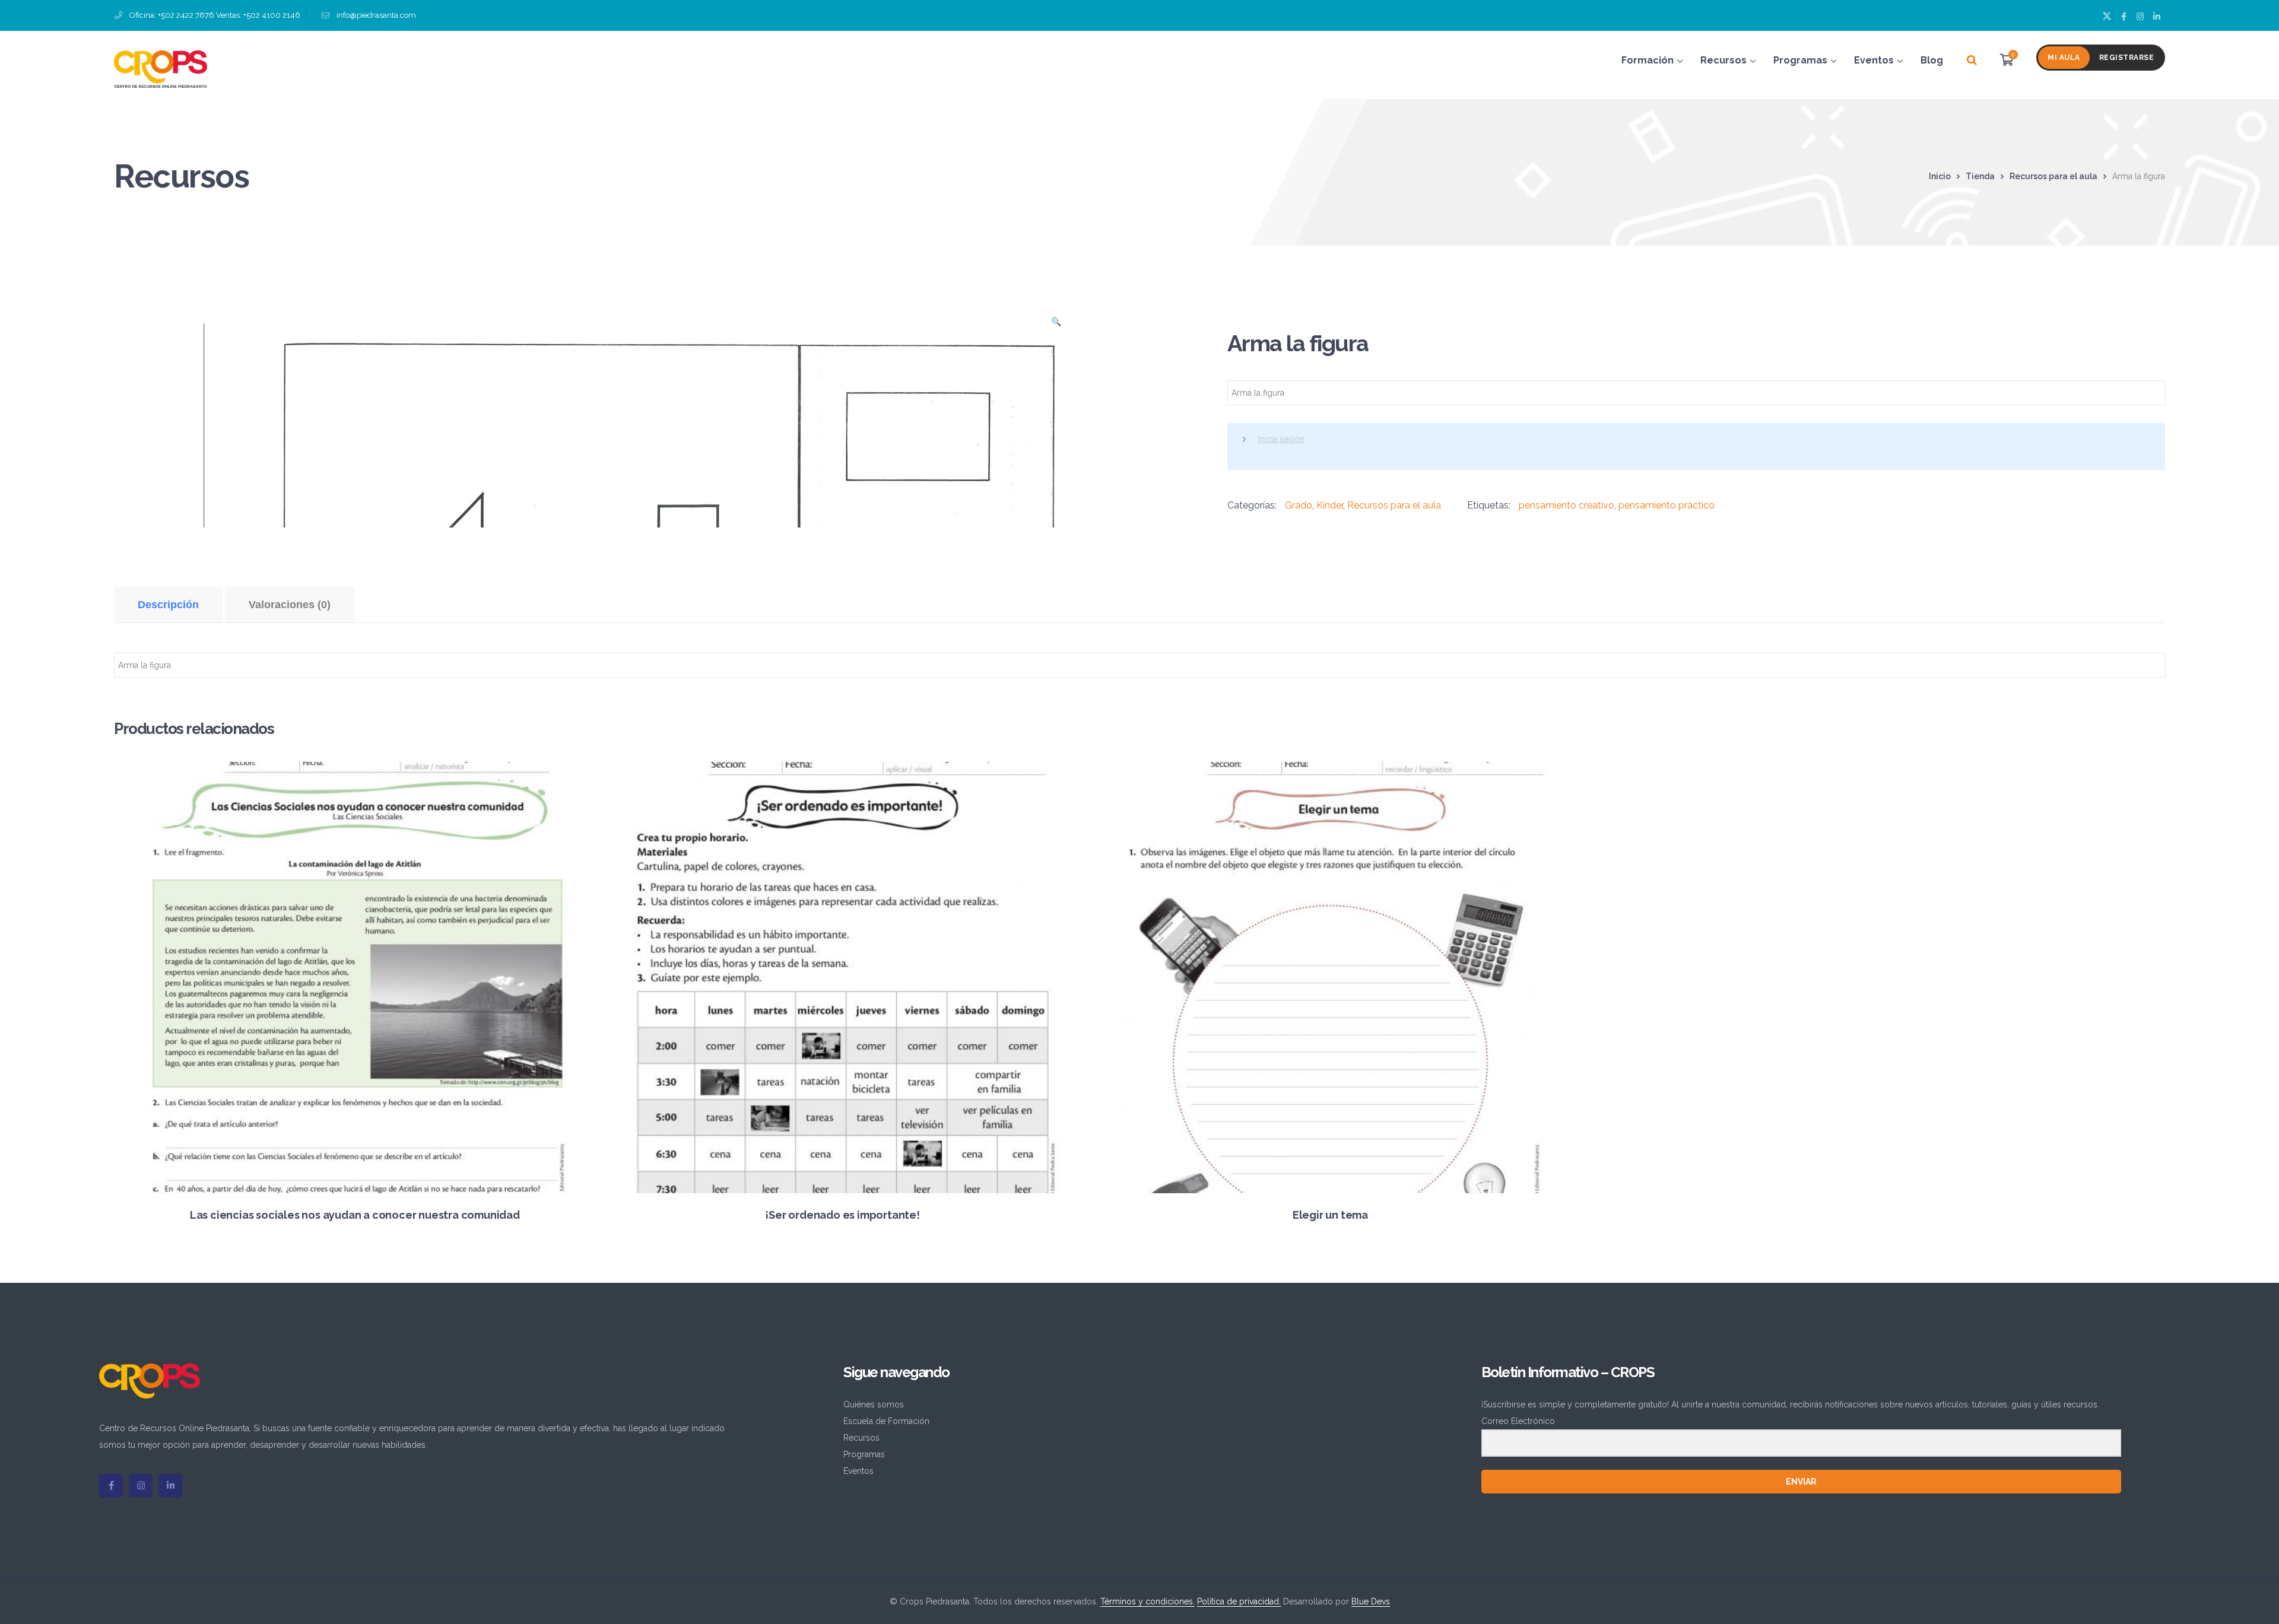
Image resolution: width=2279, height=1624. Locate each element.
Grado (1299, 505)
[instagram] (141, 1486)
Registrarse (2127, 58)
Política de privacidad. (1239, 1601)
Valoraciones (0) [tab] (290, 605)
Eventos (858, 1471)
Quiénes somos (874, 1404)
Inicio (1940, 176)
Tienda (1980, 176)
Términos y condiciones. (1148, 1601)
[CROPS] (161, 68)
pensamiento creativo (1567, 505)
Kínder (1330, 505)
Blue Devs (1371, 1601)
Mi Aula (2064, 58)
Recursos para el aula (2053, 176)
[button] (1056, 325)
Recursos (861, 1438)
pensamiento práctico (1667, 505)
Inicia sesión (1281, 439)
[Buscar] (1972, 61)
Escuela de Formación (886, 1421)
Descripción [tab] (168, 605)
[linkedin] (170, 1486)
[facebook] (111, 1486)
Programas (864, 1454)
